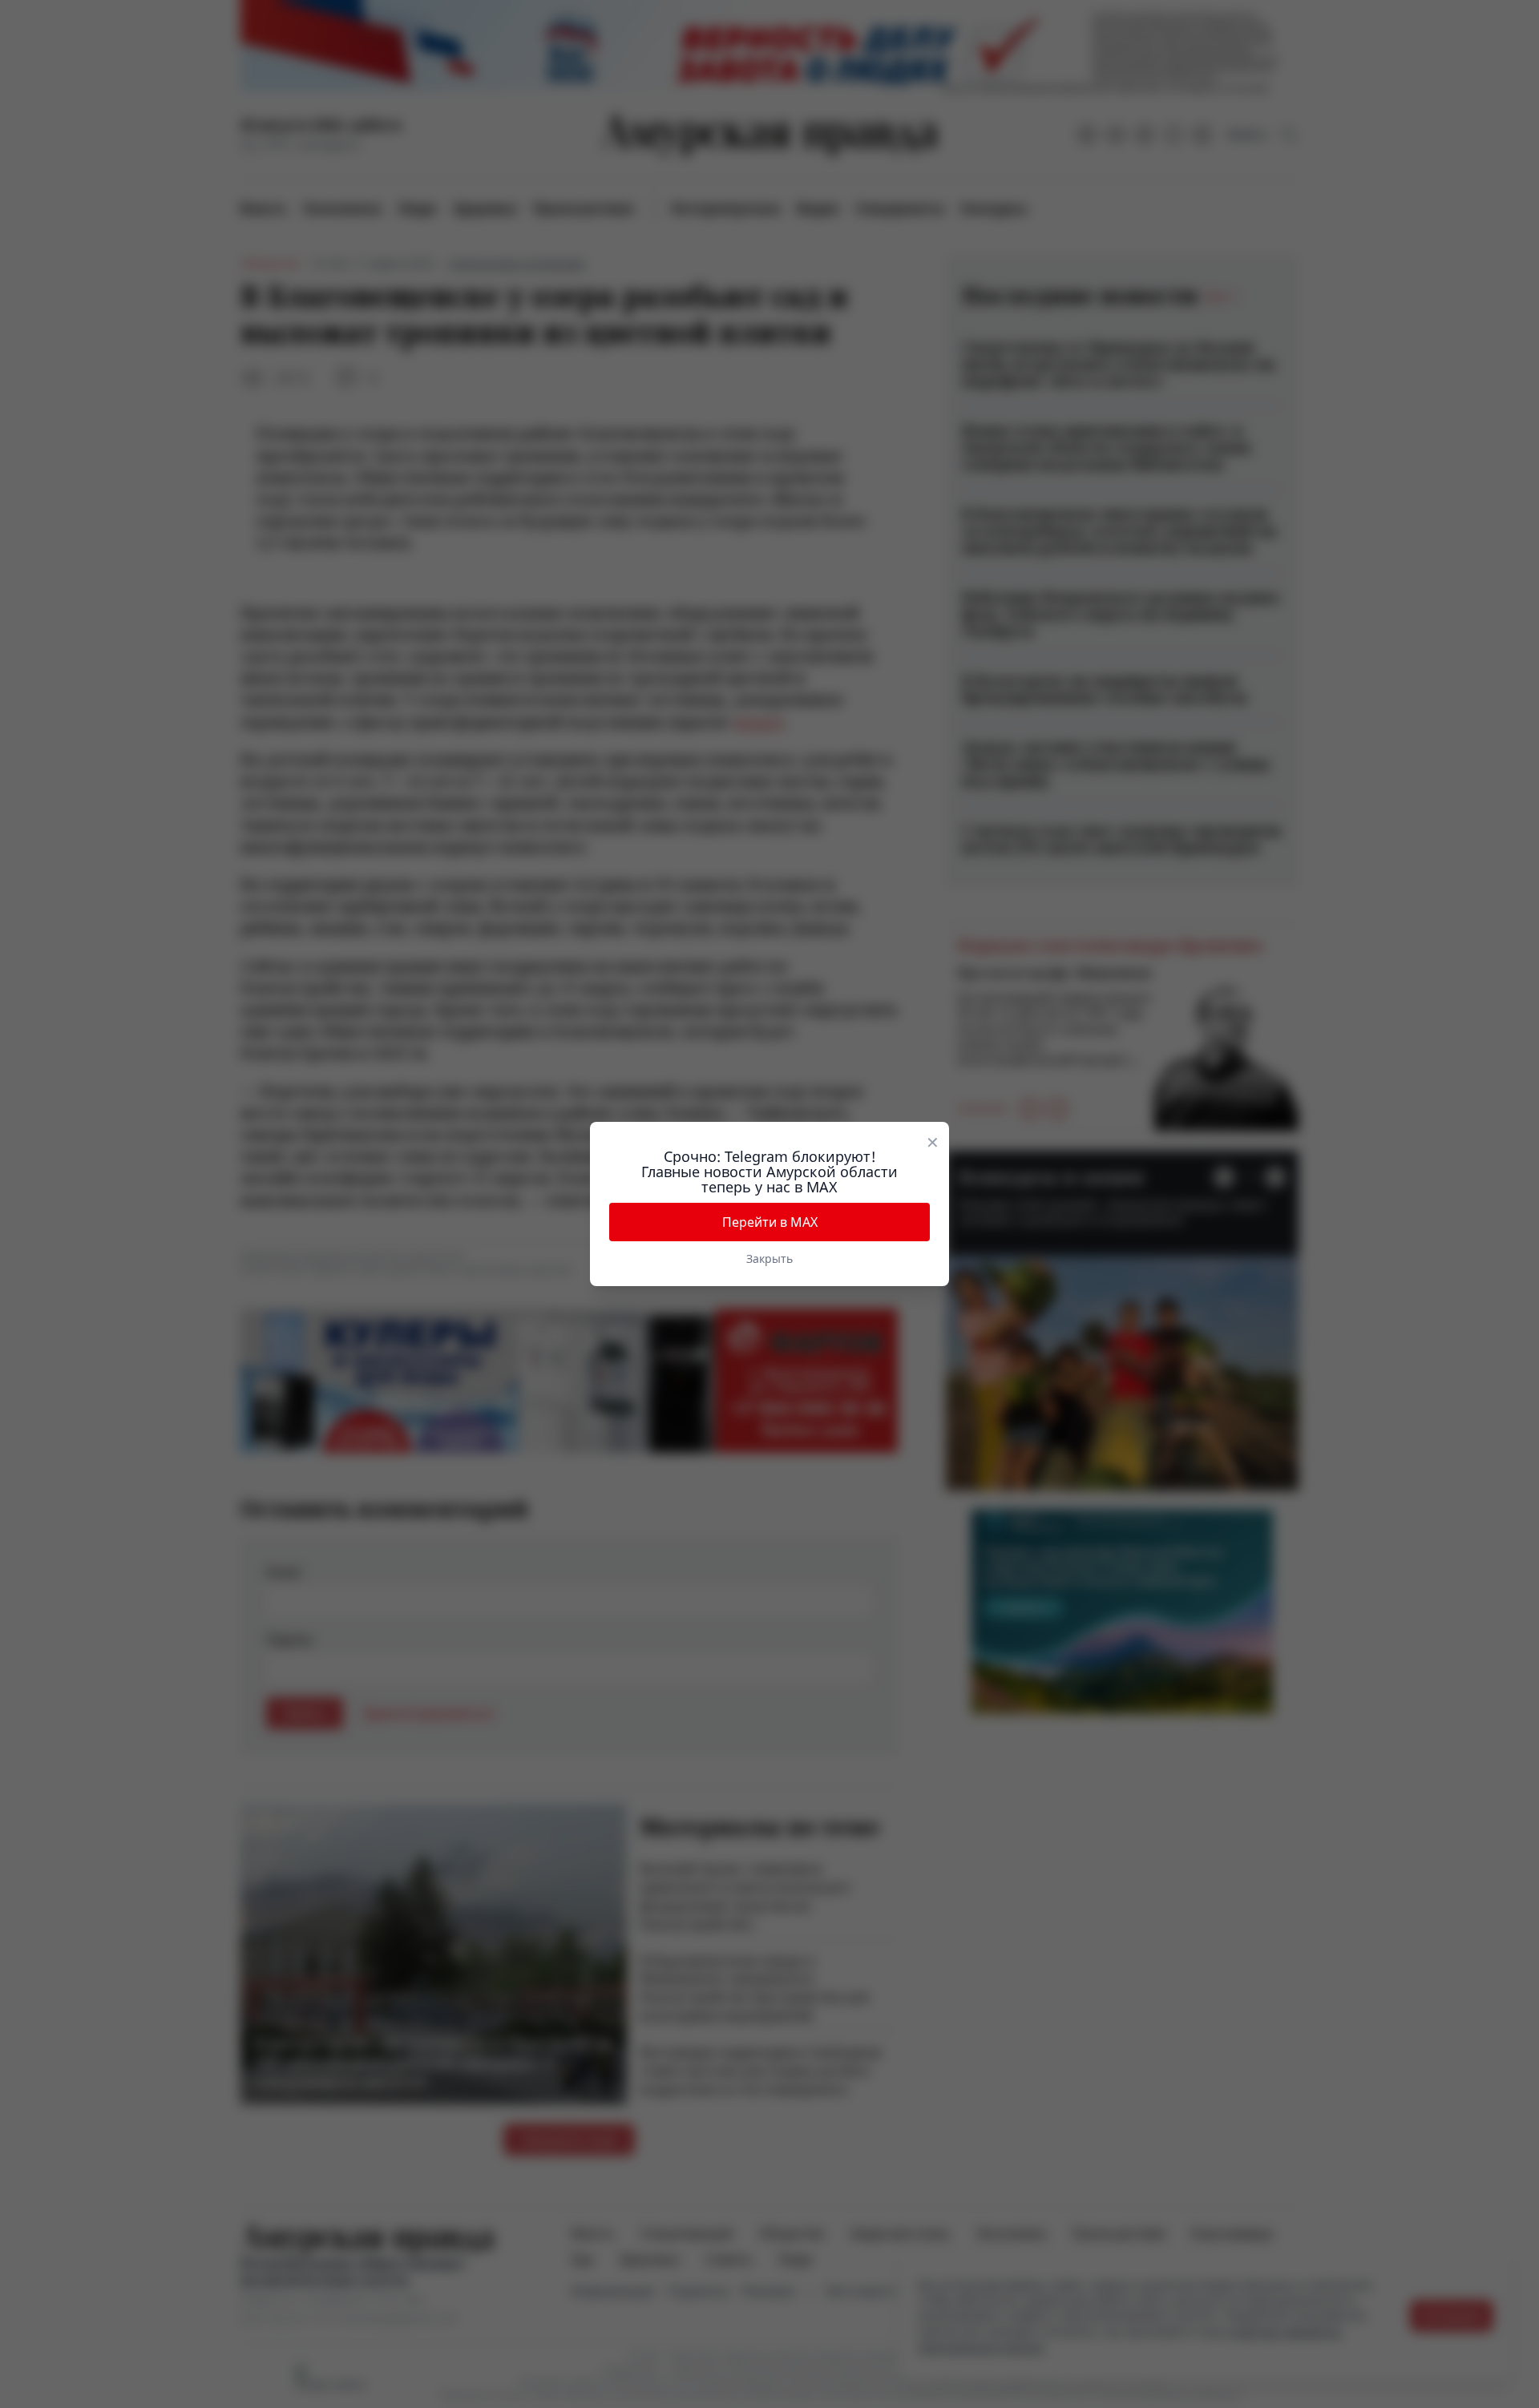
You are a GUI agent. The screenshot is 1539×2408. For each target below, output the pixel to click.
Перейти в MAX (770, 1222)
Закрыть (769, 1258)
